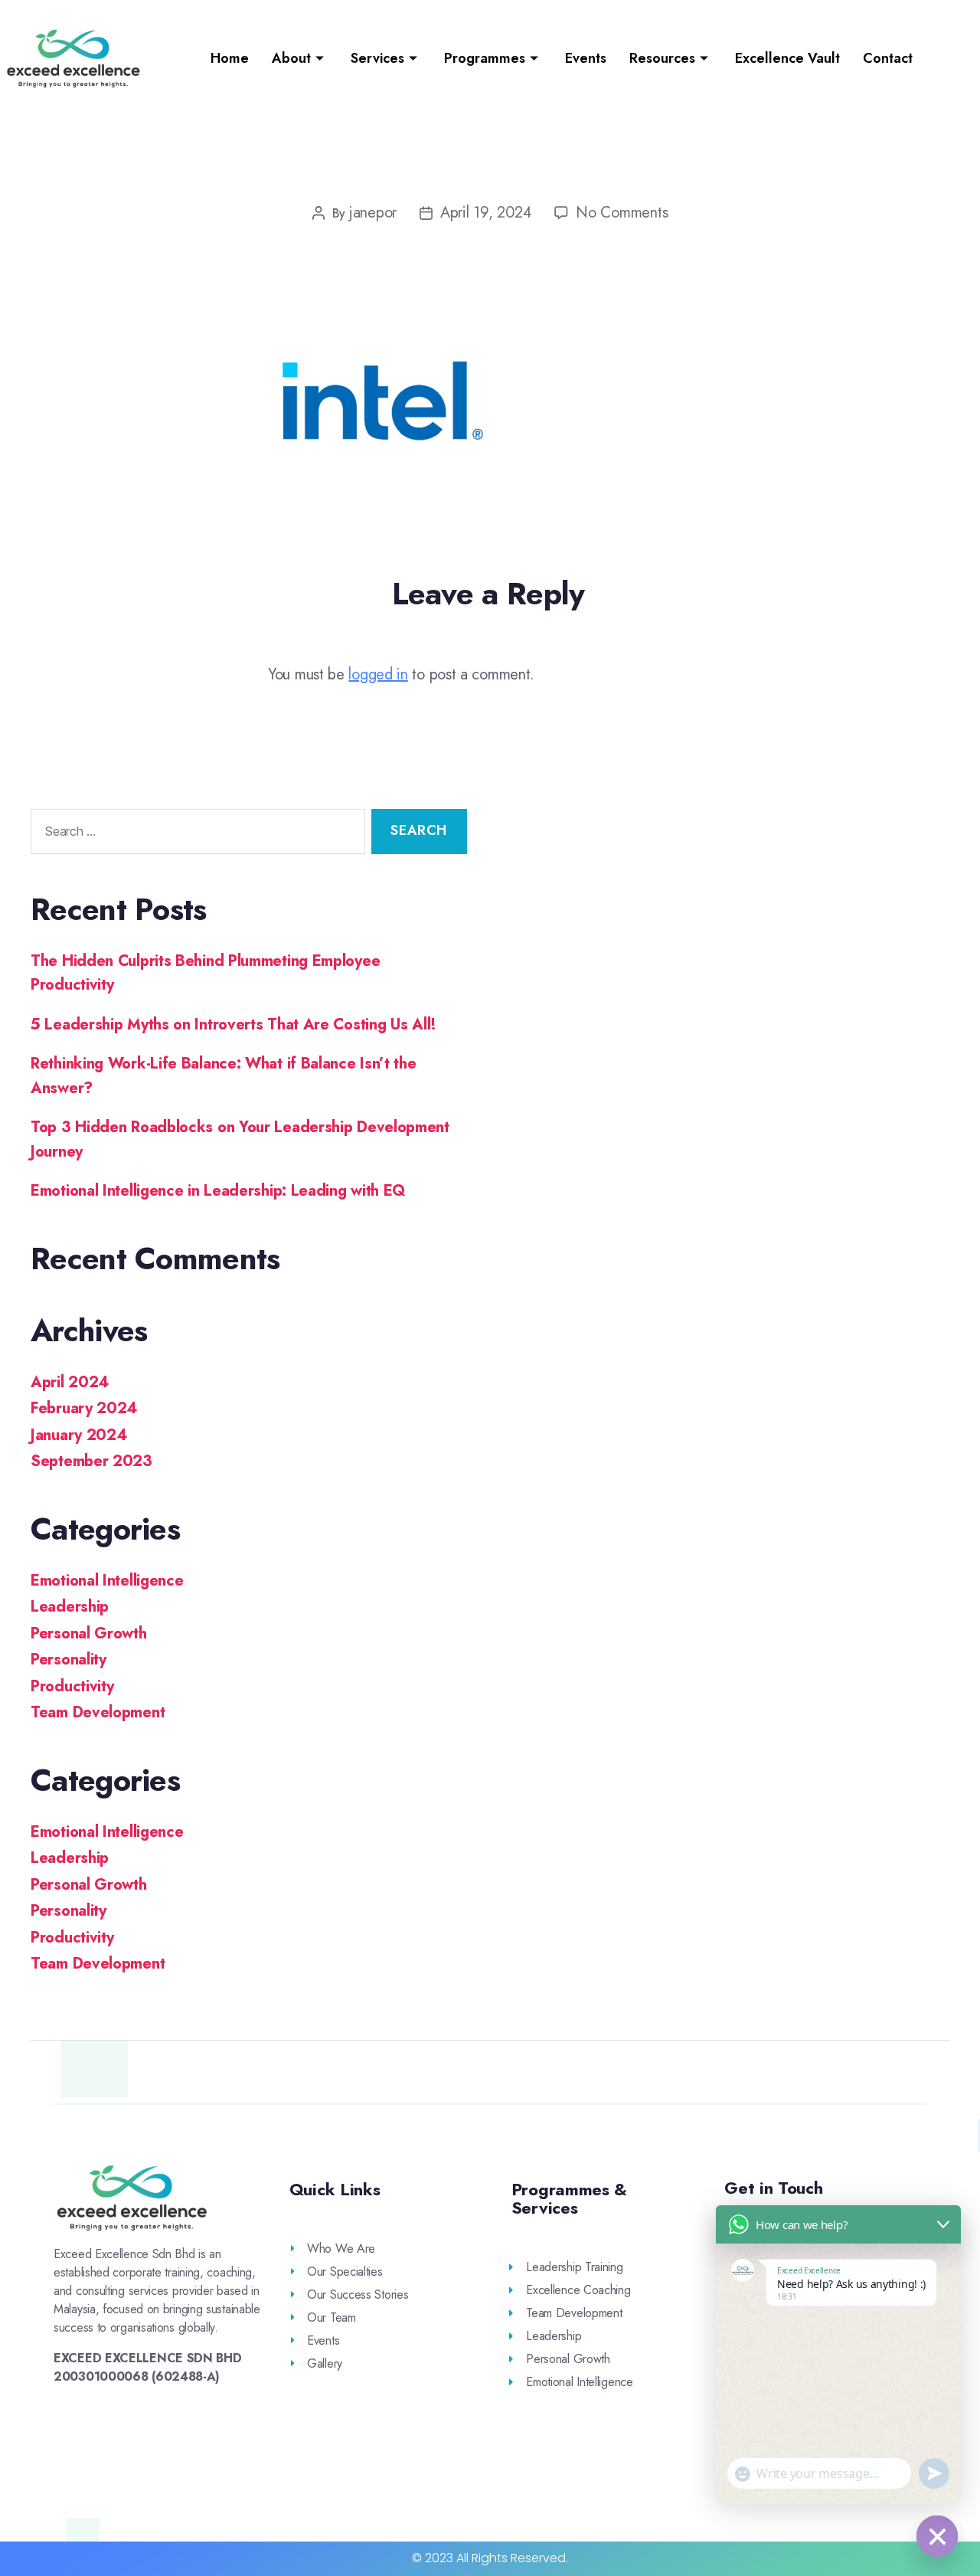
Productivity (72, 1686)
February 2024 (84, 1408)
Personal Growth (89, 1633)
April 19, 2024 (486, 213)
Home (230, 58)
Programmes (485, 58)
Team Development (98, 1712)
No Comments (622, 213)
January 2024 (78, 1435)
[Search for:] (195, 835)
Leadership (70, 1607)
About (291, 58)
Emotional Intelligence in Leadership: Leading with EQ (218, 1191)
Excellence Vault (787, 58)
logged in (378, 674)
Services (377, 58)
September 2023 (91, 1461)
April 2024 (70, 1382)
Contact (888, 58)
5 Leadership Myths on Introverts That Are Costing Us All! (234, 1025)
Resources (662, 58)
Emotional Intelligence (107, 1581)
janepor (373, 213)
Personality (69, 1660)
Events (586, 58)
